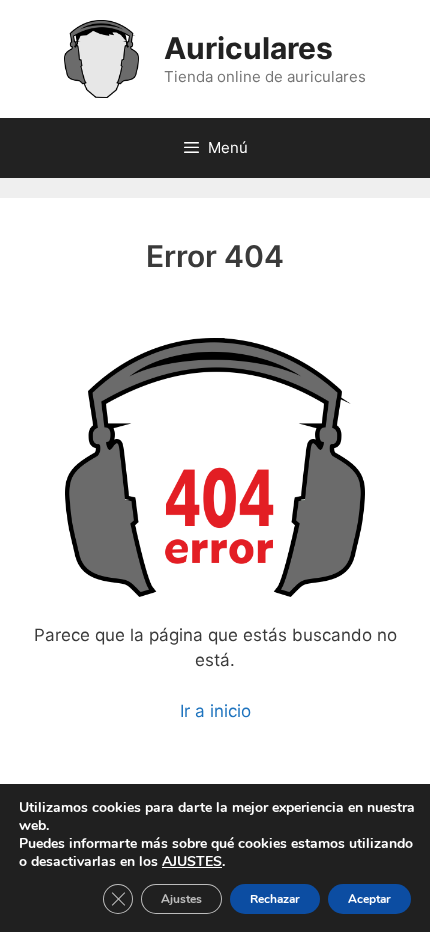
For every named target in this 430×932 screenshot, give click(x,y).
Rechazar (275, 899)
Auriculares (248, 48)
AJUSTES (192, 862)
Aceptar (369, 899)
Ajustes (181, 899)
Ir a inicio (215, 711)
